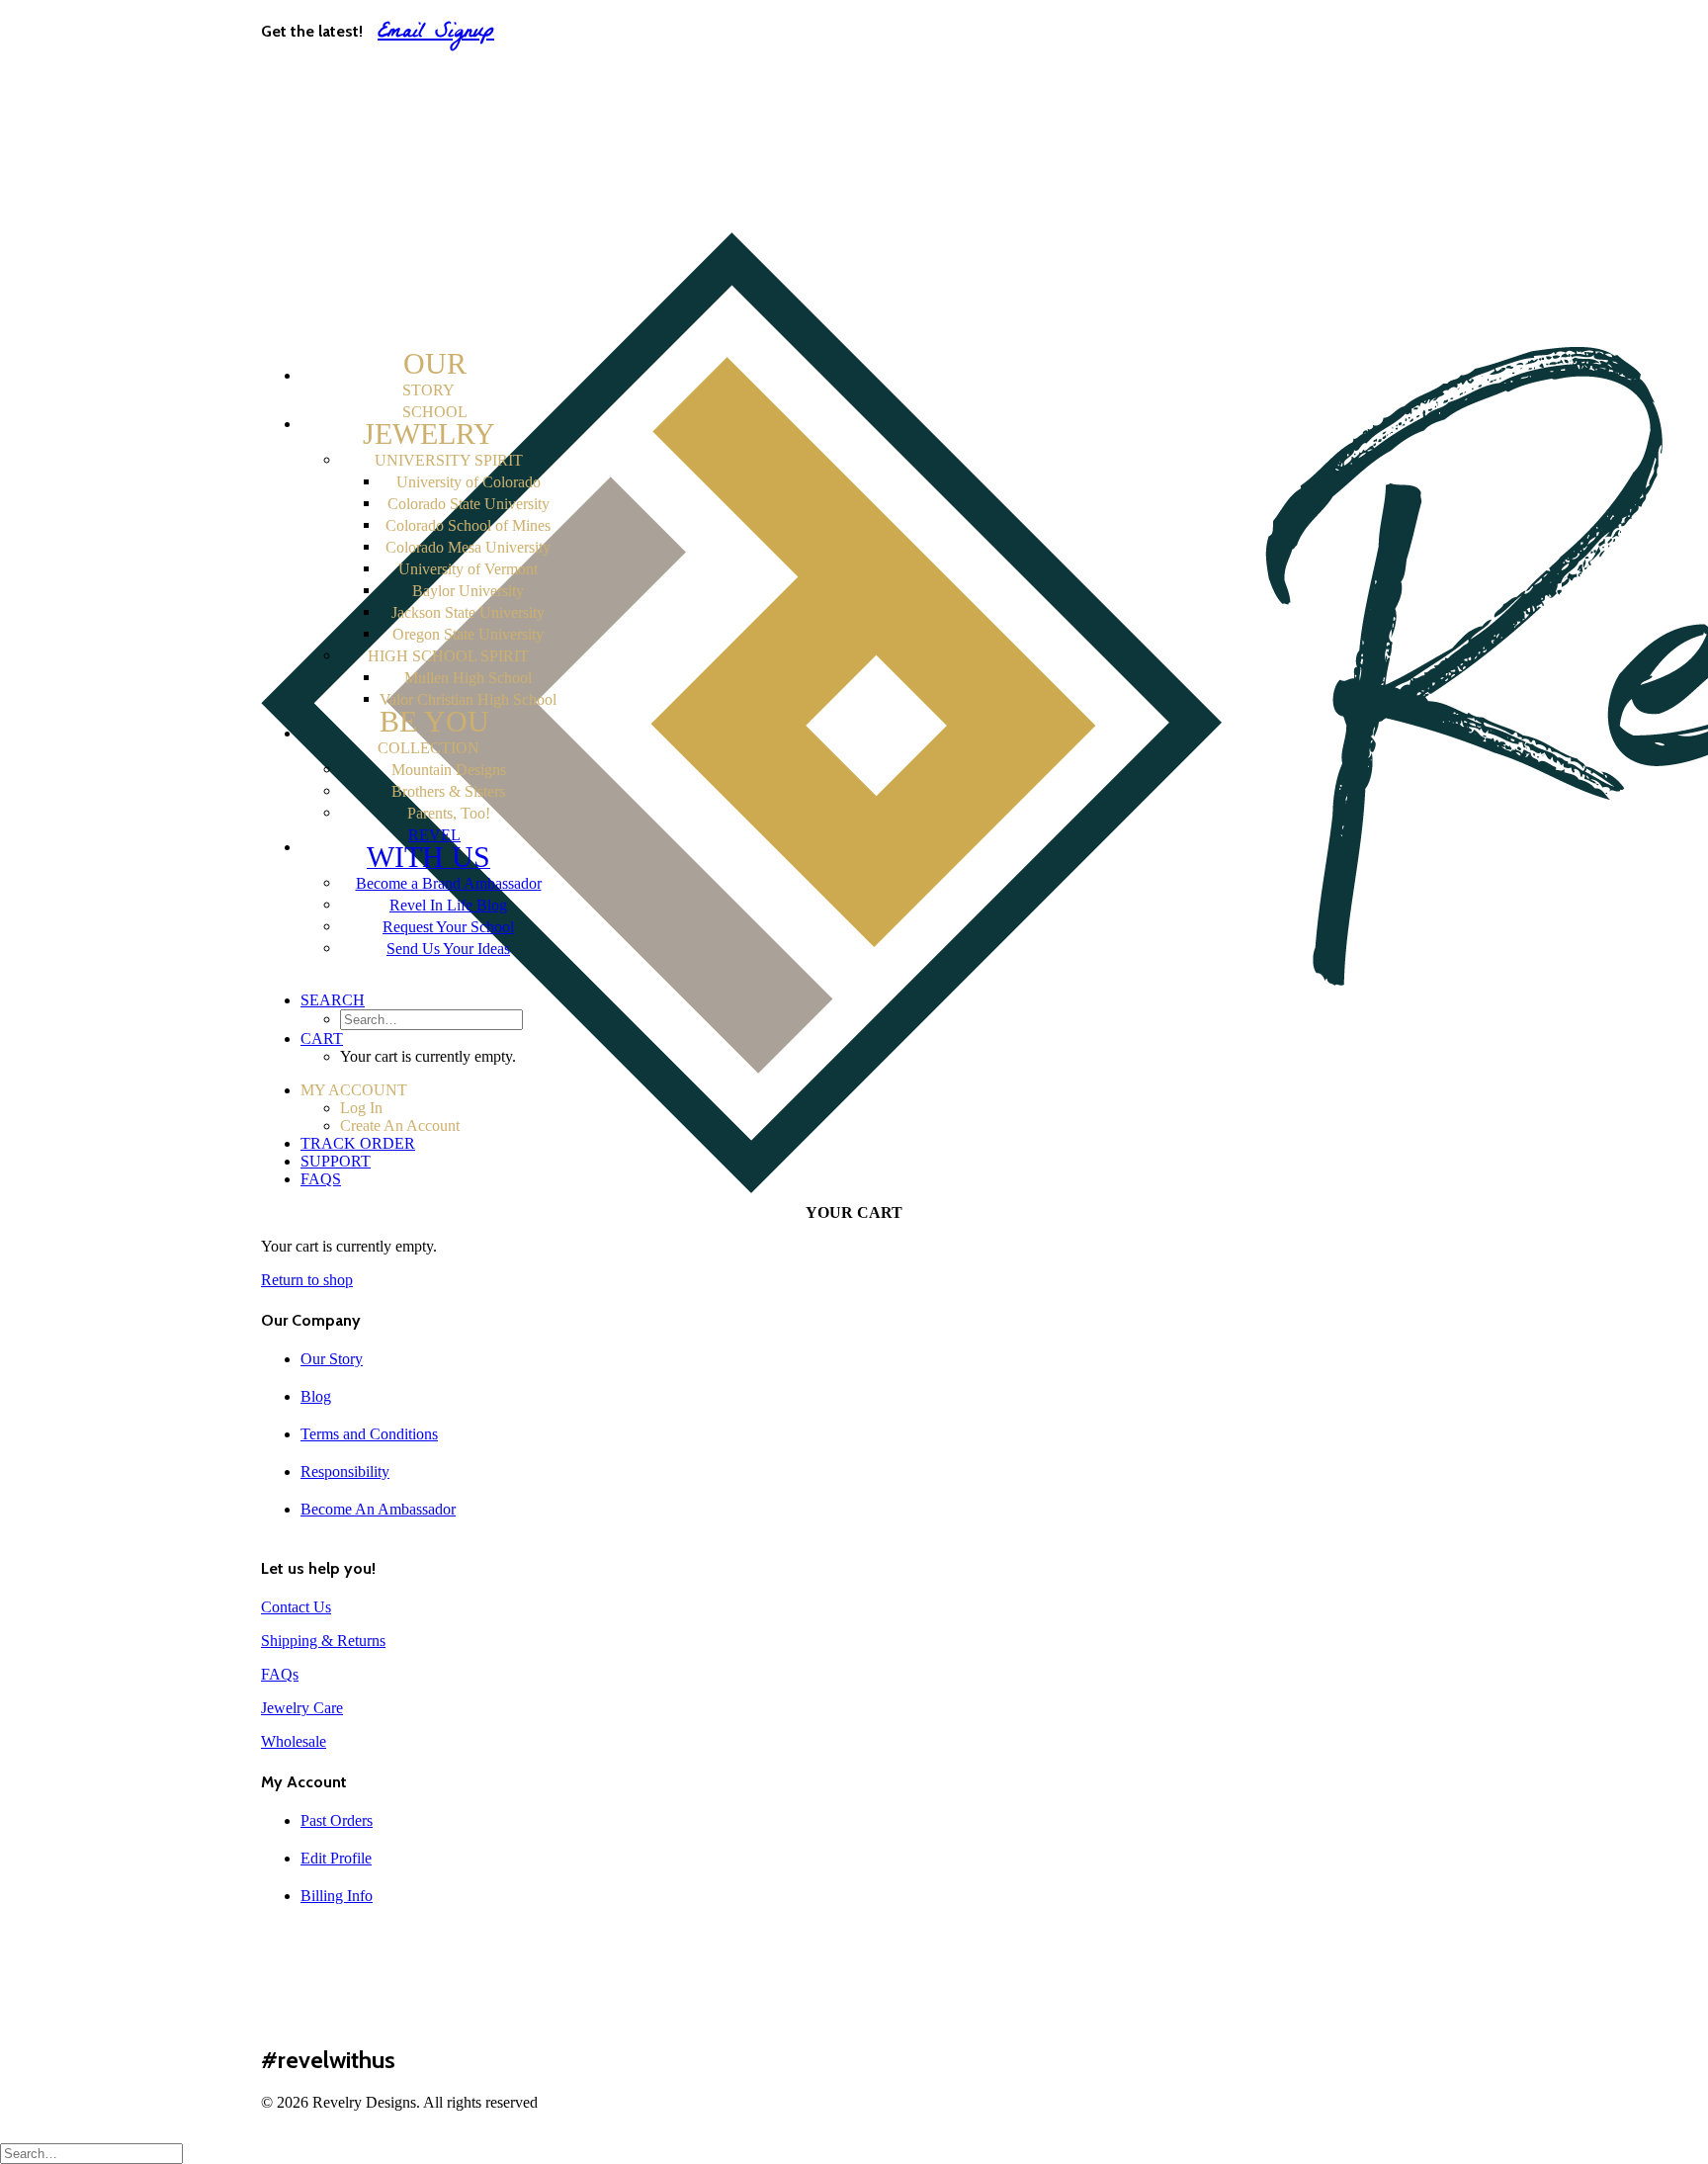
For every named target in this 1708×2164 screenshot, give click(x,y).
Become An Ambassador (378, 1509)
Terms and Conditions (369, 1434)
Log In (362, 97)
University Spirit (449, 460)
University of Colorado (469, 482)
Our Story (332, 1359)
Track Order (342, 135)
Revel (428, 850)
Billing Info (337, 1896)
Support (330, 154)
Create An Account (407, 116)
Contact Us (296, 1607)
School (429, 427)
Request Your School (448, 927)
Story (434, 376)
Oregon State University (468, 634)
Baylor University (468, 591)
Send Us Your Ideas (448, 949)
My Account (343, 79)
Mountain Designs (449, 770)
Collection (433, 734)
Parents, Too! (449, 813)
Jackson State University (468, 612)
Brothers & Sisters (448, 791)
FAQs (320, 173)
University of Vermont (468, 569)
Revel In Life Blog (448, 905)
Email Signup (436, 33)
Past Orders (337, 1820)
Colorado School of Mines (468, 525)
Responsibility (345, 1472)
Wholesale (294, 1741)
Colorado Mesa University (468, 547)
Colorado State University (469, 504)
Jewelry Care (302, 1708)
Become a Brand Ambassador (449, 883)
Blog (316, 1396)
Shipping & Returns (323, 1641)
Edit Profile (336, 1858)
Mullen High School (468, 678)
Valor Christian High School (468, 699)
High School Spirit (448, 656)
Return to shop (307, 1280)
